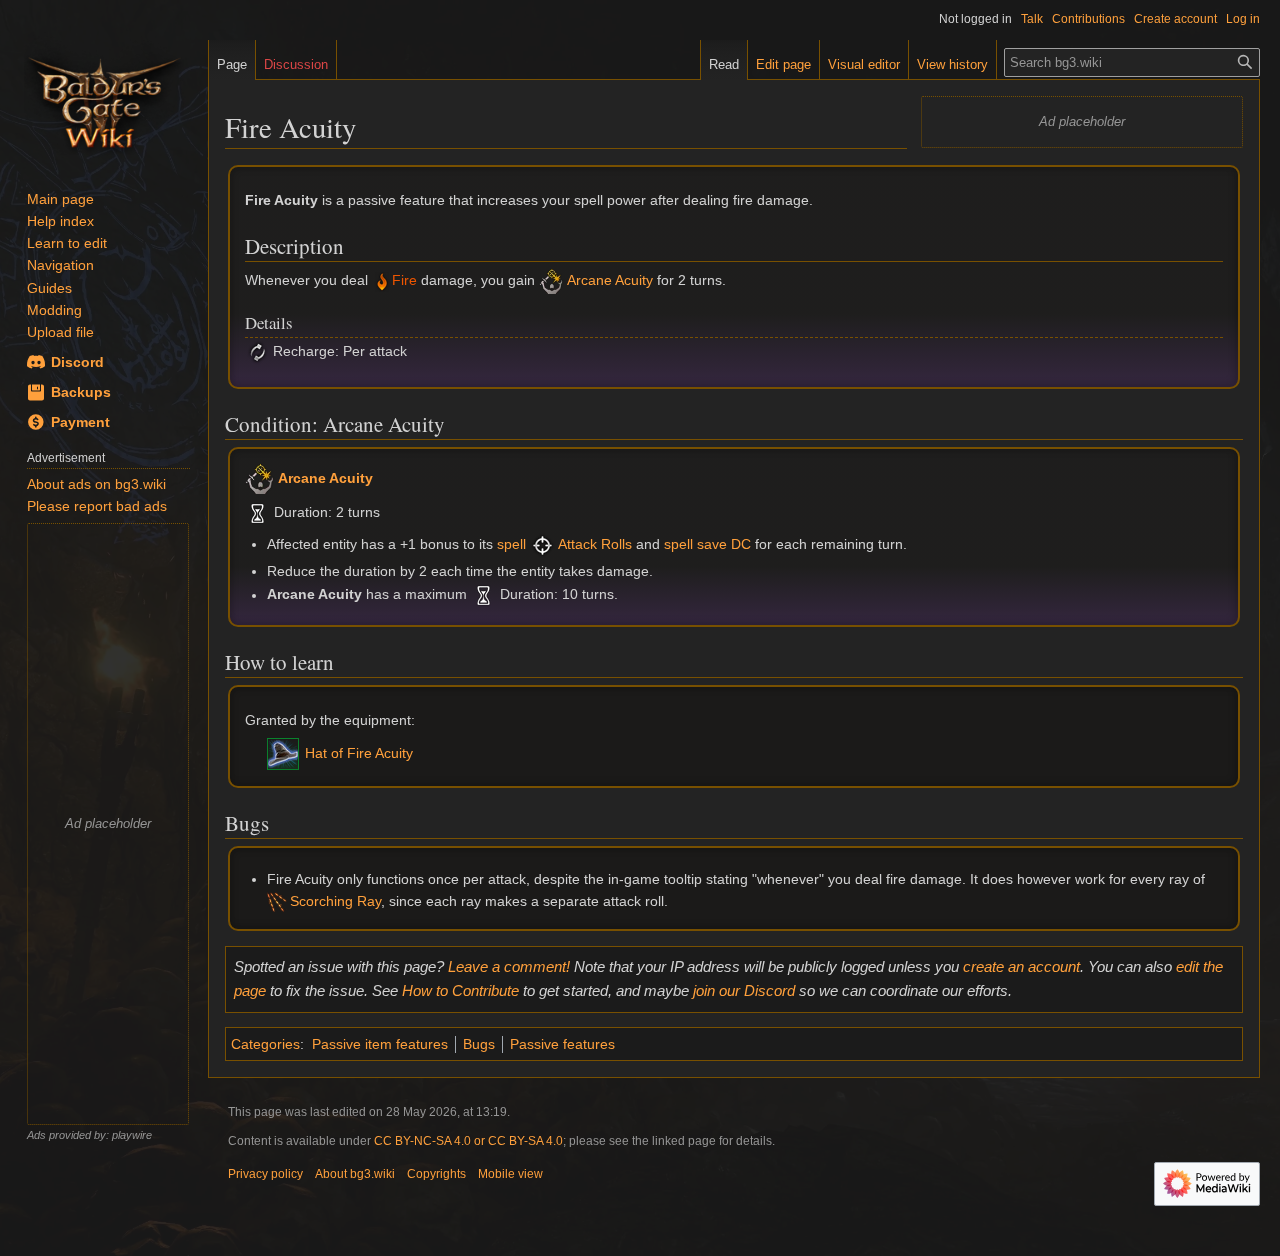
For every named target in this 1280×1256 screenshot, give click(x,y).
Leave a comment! (509, 966)
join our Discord (744, 990)
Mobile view (510, 1174)
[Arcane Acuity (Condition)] (551, 281)
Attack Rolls (595, 544)
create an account (1021, 966)
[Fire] (382, 281)
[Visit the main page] (104, 100)
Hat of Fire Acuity (359, 753)
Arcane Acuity (610, 281)
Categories (265, 1044)
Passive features (562, 1044)
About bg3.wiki (355, 1174)
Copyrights (436, 1174)
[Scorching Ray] (277, 901)
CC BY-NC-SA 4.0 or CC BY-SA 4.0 (468, 1141)
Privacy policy (265, 1174)
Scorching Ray (335, 901)
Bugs (479, 1044)
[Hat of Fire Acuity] (283, 753)
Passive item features (380, 1044)
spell (511, 544)
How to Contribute (460, 990)
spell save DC (707, 544)
